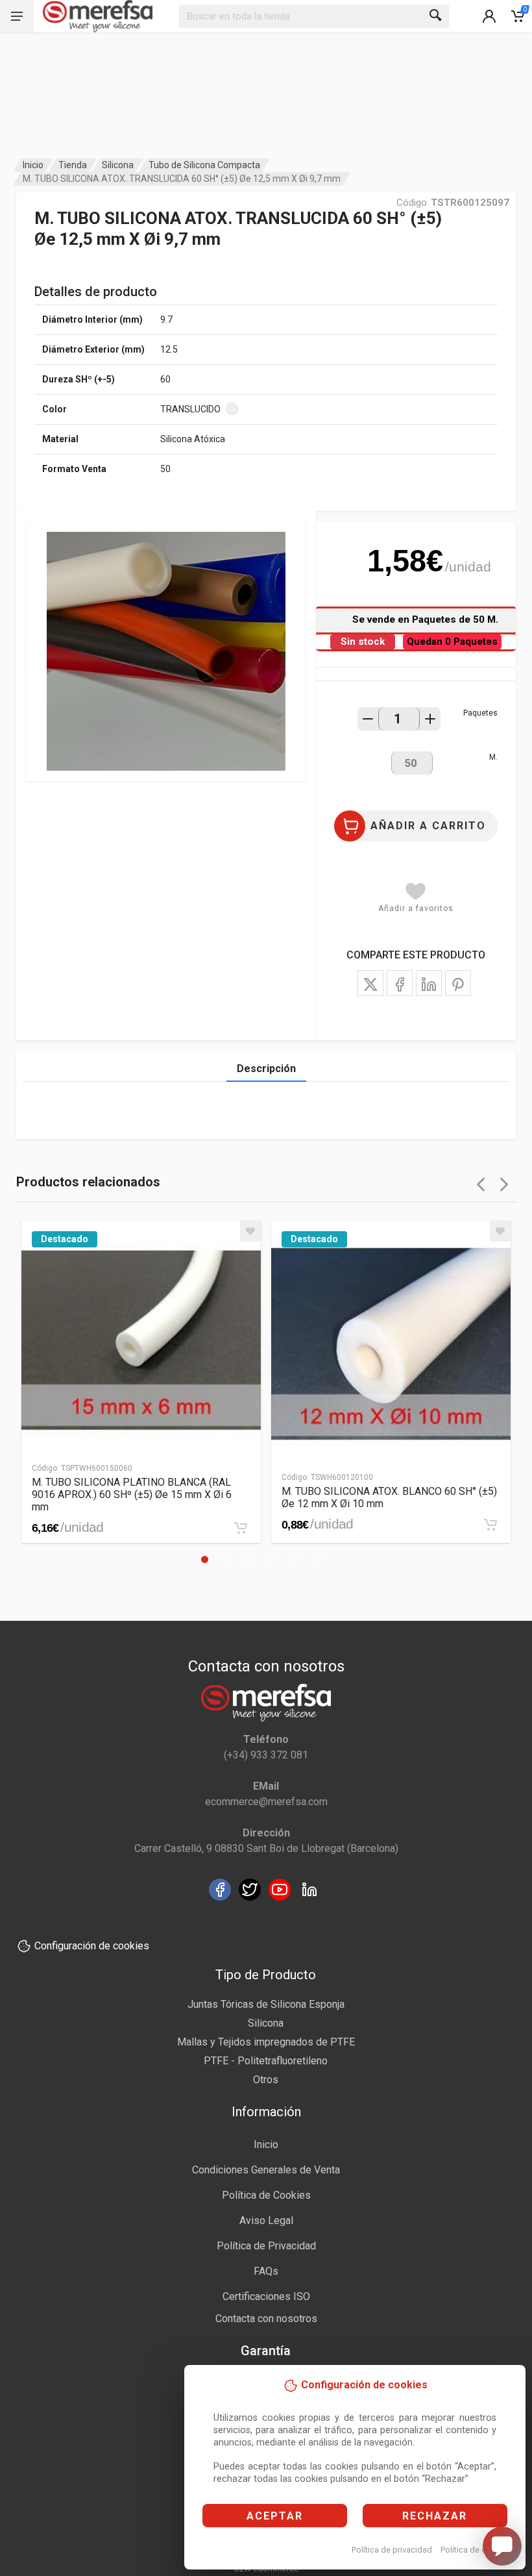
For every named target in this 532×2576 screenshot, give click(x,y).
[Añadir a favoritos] (250, 1231)
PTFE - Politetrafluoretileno (266, 2061)
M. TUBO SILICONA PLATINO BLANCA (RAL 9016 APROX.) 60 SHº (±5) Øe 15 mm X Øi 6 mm (132, 1494)
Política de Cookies (266, 2195)
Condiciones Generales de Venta (266, 2170)
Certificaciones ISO (266, 2296)
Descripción (266, 1069)
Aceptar (275, 2516)
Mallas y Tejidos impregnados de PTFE (266, 2042)
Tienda (73, 165)
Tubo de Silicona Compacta (204, 165)
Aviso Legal (266, 2220)
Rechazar (435, 2516)
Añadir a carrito (428, 826)
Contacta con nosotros (266, 2319)
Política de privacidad (392, 2550)
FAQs (266, 2271)
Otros (266, 2080)
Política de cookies (476, 2550)
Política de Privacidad (266, 2246)
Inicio (33, 165)
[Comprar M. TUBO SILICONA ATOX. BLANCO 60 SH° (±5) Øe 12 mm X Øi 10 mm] (490, 1525)
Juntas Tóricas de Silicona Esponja (266, 2004)
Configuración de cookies (92, 1946)
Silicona (118, 165)
